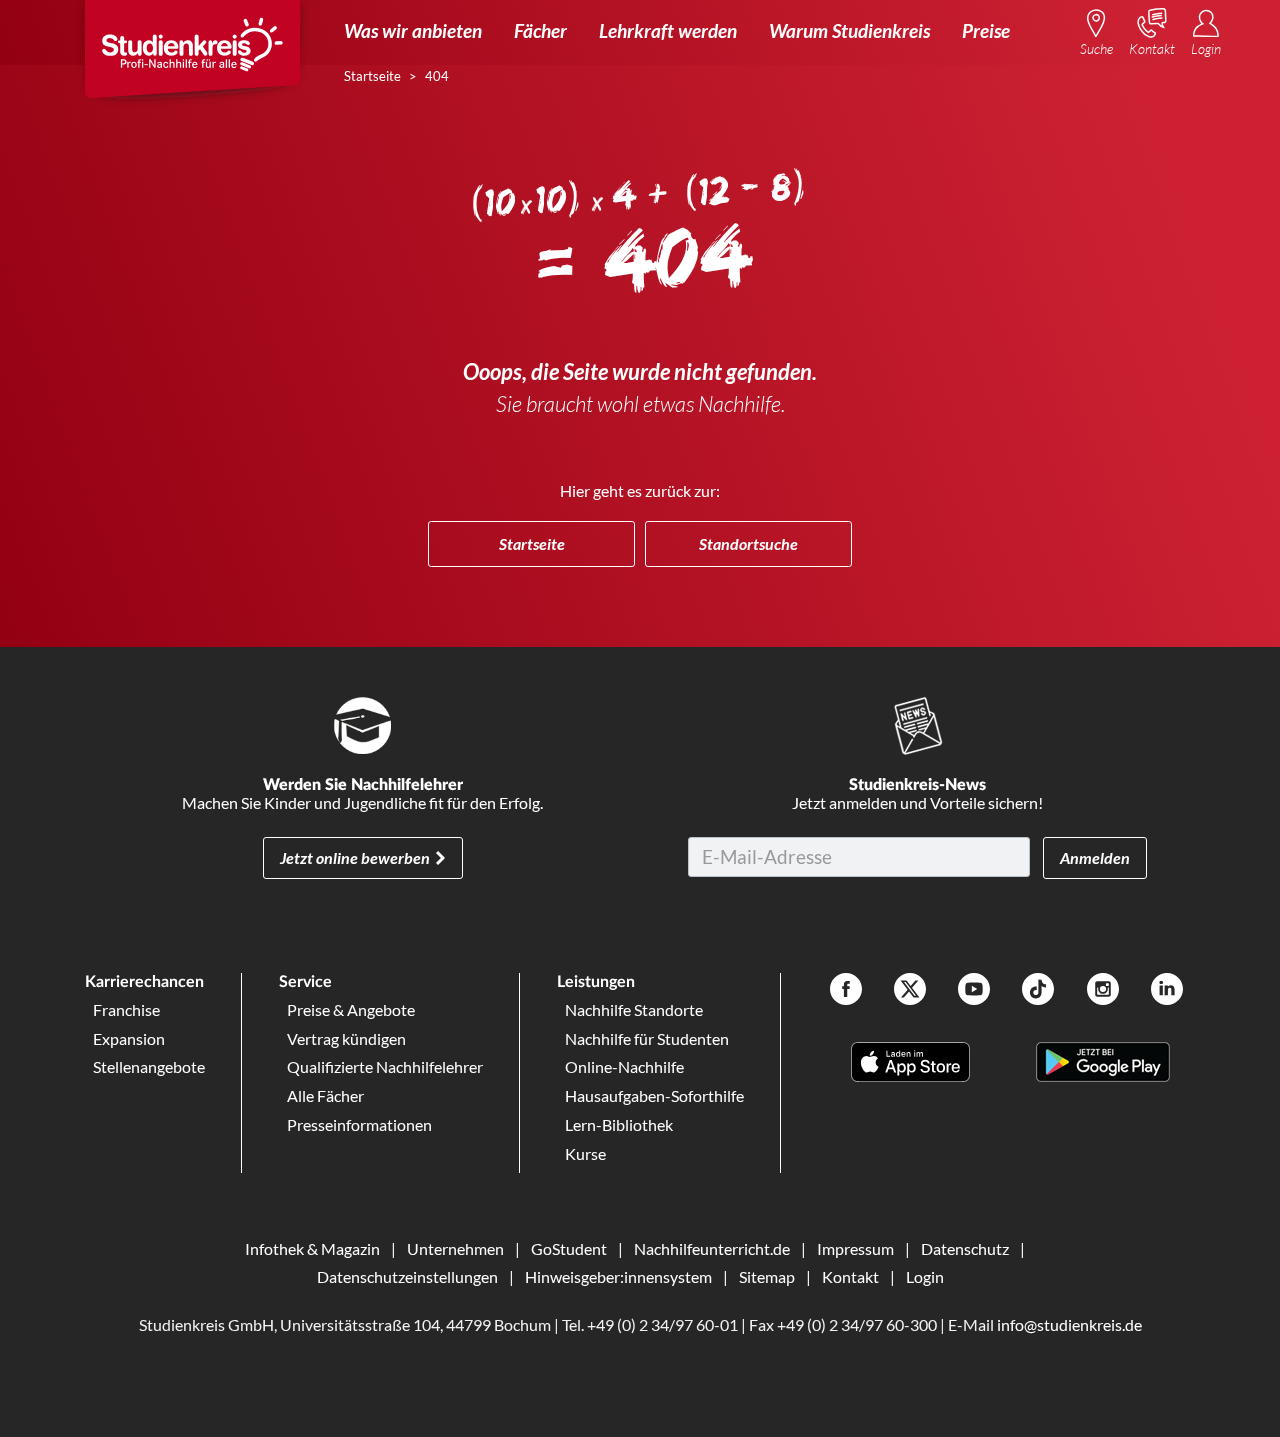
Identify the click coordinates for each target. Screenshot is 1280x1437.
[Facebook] (846, 991)
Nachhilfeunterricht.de (712, 1248)
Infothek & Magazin (312, 1248)
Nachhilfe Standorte (634, 1009)
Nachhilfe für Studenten (647, 1038)
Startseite (532, 543)
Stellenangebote (149, 1066)
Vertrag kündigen (346, 1038)
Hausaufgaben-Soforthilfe (654, 1095)
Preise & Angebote (351, 1009)
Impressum (855, 1248)
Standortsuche (748, 543)
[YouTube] (974, 991)
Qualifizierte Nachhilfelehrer (385, 1066)
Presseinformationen (359, 1124)
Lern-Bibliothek (619, 1124)
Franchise (126, 1009)
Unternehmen (455, 1248)
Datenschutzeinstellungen (407, 1276)
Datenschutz (965, 1248)
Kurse (585, 1153)
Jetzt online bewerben (355, 857)
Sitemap (767, 1276)
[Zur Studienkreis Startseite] (192, 56)
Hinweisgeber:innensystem (618, 1276)
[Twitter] (910, 991)
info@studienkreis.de (1069, 1324)
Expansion (129, 1038)
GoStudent (569, 1248)
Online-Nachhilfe (624, 1066)
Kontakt (850, 1276)
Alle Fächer (325, 1095)
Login (925, 1276)
